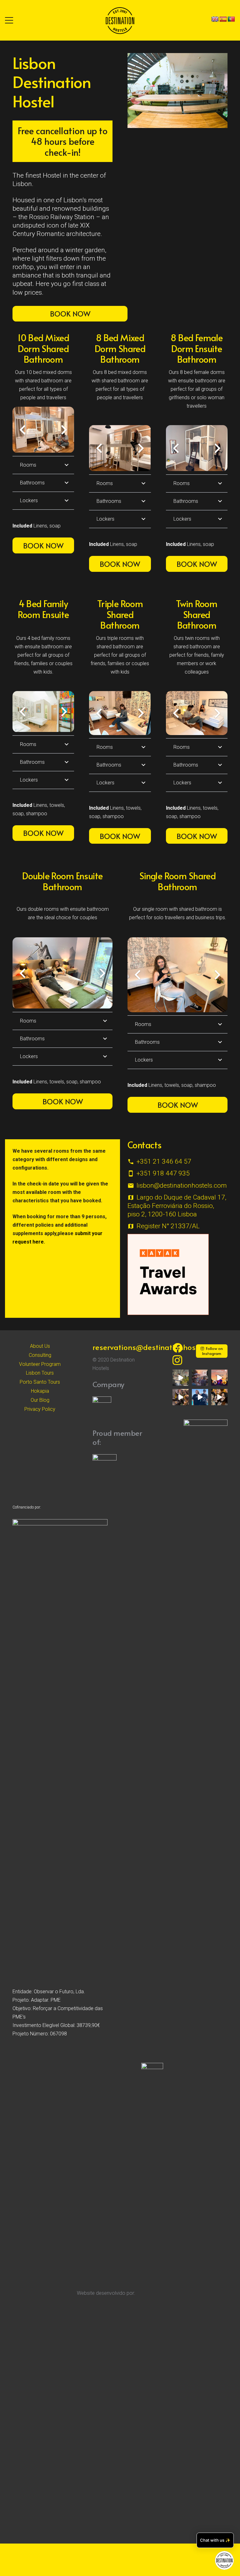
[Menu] (9, 20)
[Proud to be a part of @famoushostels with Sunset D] (200, 1397)
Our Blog (40, 1400)
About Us (40, 1346)
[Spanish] (223, 19)
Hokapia (40, 1391)
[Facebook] (177, 1348)
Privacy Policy (40, 1409)
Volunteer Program (40, 1364)
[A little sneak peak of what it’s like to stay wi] (200, 1378)
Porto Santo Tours (40, 1382)
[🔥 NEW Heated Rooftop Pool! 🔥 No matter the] (181, 1378)
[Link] (120, 20)
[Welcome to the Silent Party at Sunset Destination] (219, 1378)
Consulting (40, 1355)
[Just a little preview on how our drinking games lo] (181, 1397)
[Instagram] (177, 1360)
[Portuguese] (231, 19)
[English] (215, 19)
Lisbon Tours (40, 1373)
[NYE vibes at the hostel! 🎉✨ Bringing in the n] (219, 1397)
